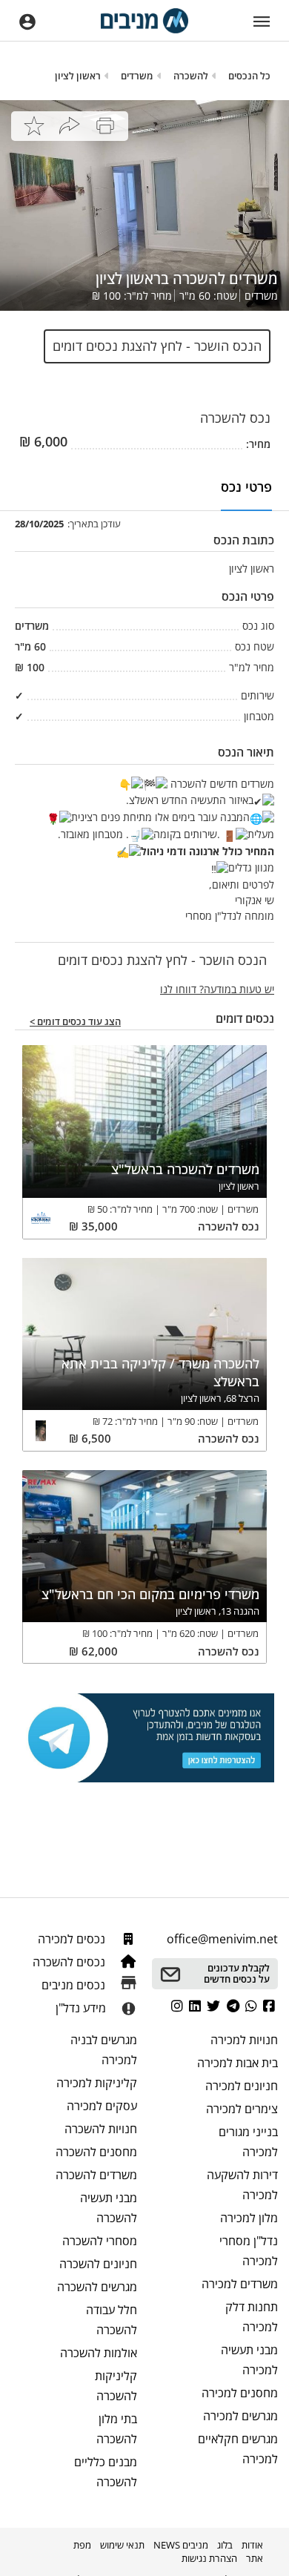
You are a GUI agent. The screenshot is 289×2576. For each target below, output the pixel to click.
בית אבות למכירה (237, 2063)
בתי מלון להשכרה (117, 2429)
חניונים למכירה (242, 2086)
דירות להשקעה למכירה (242, 2185)
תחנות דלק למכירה (252, 2317)
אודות (252, 2545)
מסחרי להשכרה (100, 2241)
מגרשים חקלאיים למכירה (238, 2449)
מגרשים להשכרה (97, 2287)
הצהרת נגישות (209, 2558)
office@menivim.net (222, 1939)
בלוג (225, 2545)
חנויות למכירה (244, 2040)
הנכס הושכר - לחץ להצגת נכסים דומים (157, 346)
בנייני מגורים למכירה (248, 2142)
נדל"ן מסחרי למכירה (249, 2251)
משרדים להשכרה (96, 2175)
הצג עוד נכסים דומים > (75, 1022)
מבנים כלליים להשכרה (106, 2472)
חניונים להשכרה (98, 2264)
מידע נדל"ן (81, 2008)
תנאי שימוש (122, 2545)
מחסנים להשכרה (96, 2152)
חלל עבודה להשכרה (112, 2320)
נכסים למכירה (73, 1939)
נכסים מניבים (75, 1985)
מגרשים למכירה (240, 2416)
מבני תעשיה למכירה (249, 2360)
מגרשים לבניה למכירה (104, 2050)
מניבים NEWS (181, 2545)
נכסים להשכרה (70, 1962)
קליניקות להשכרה (116, 2386)
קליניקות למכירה (97, 2083)
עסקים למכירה (102, 2106)
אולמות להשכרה (99, 2353)
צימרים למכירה (242, 2109)
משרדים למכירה (240, 2284)
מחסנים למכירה (240, 2393)
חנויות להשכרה (101, 2129)
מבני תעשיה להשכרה (109, 2208)
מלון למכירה (249, 2218)
